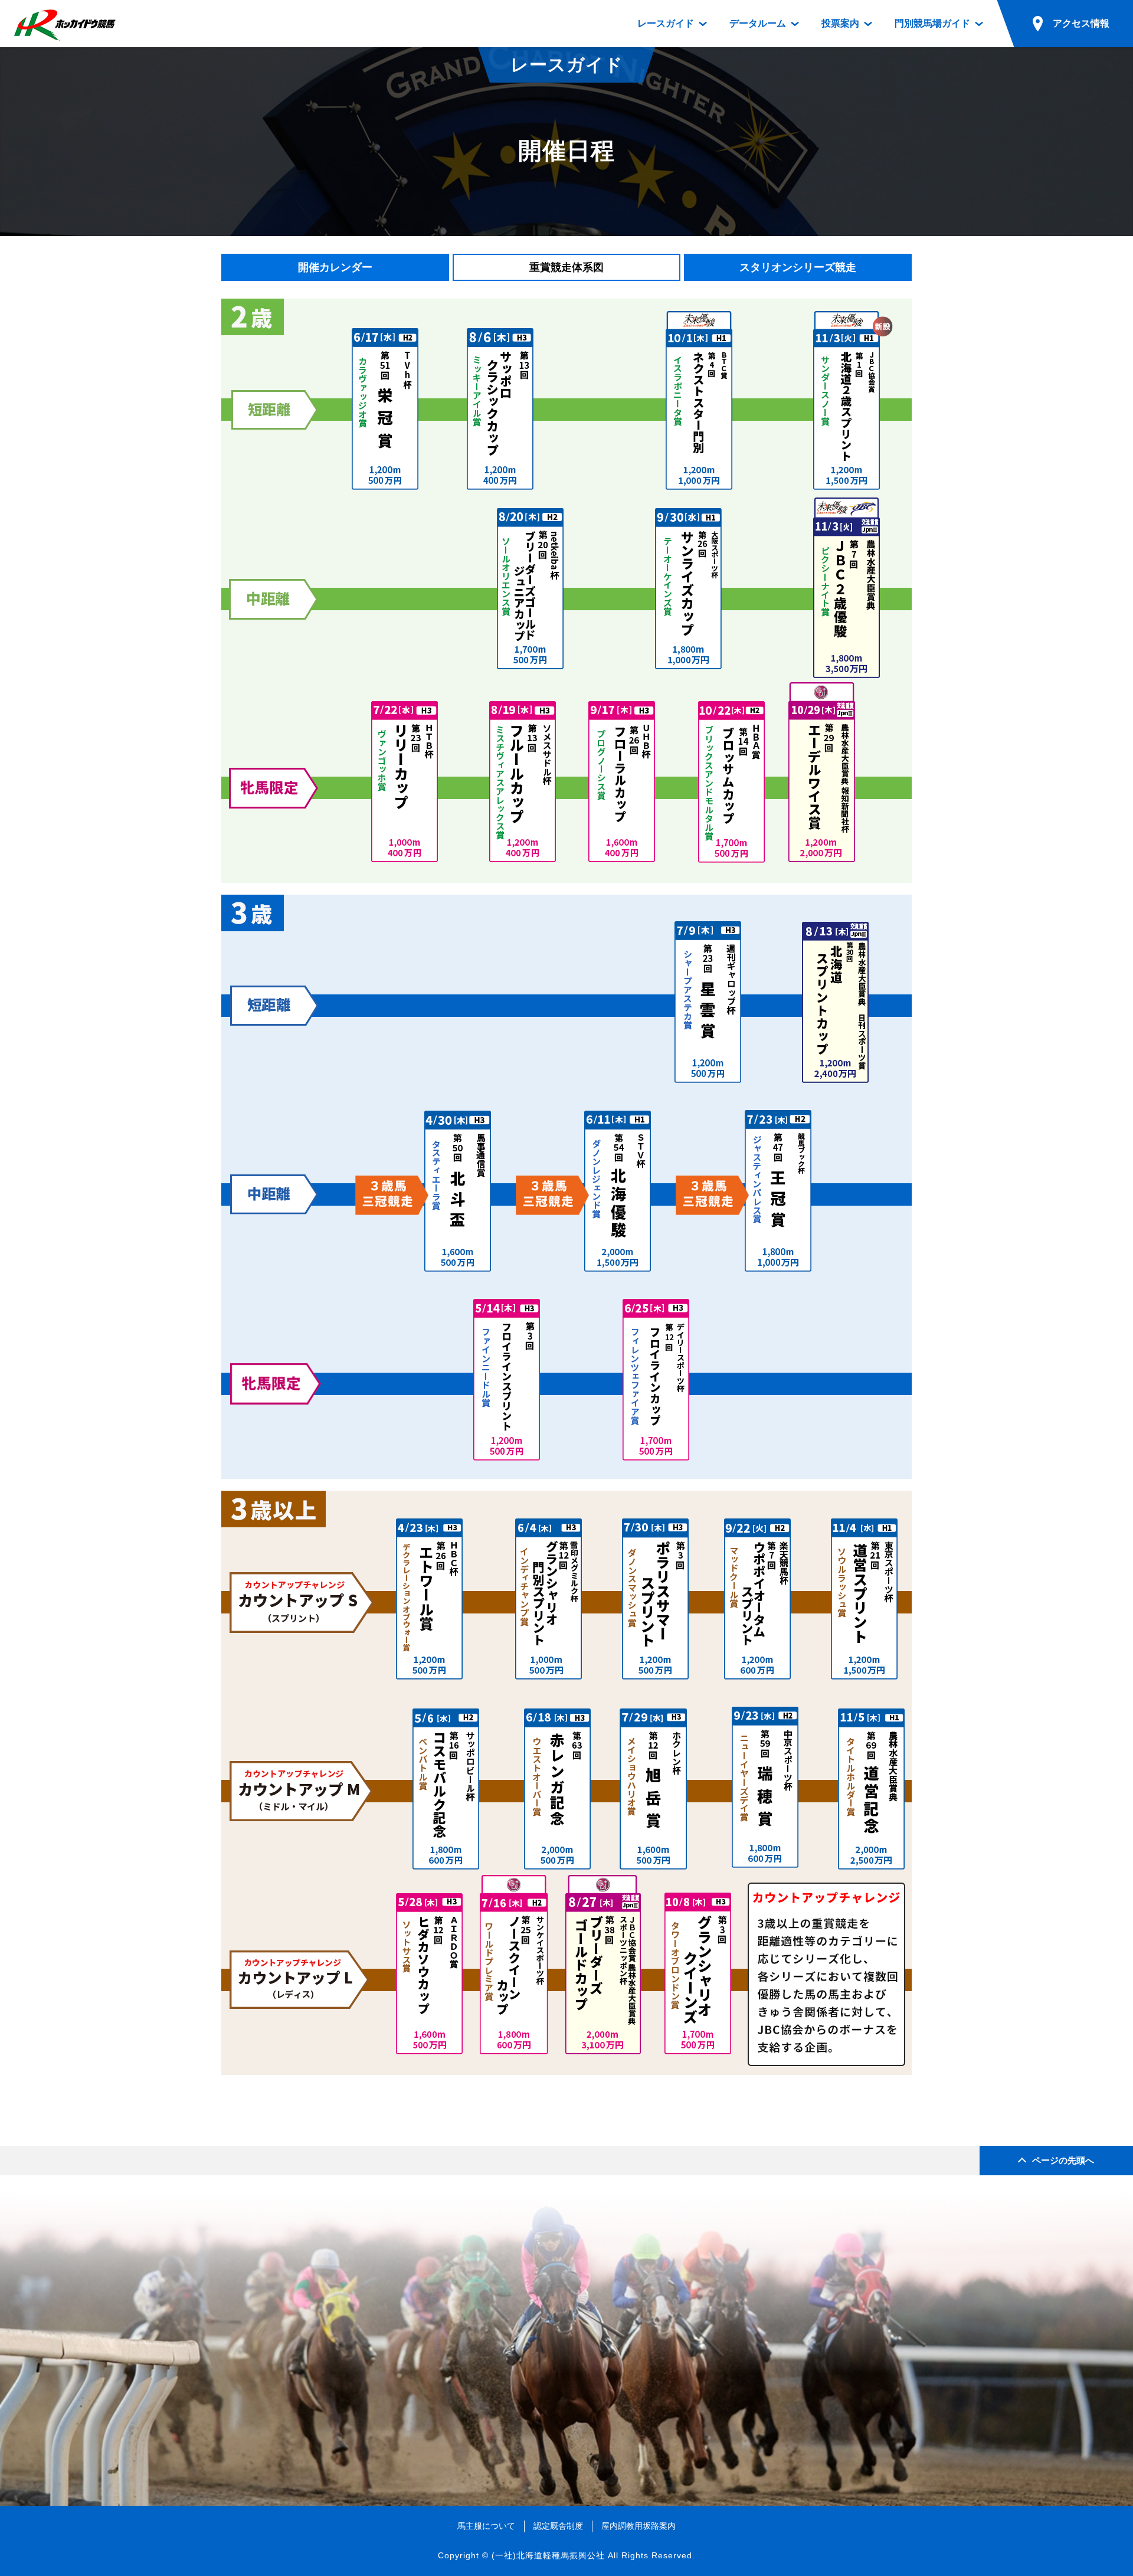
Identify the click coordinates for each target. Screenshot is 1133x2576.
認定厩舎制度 (558, 2526)
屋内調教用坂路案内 (638, 2526)
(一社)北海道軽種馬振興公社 (548, 2555)
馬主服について (486, 2526)
